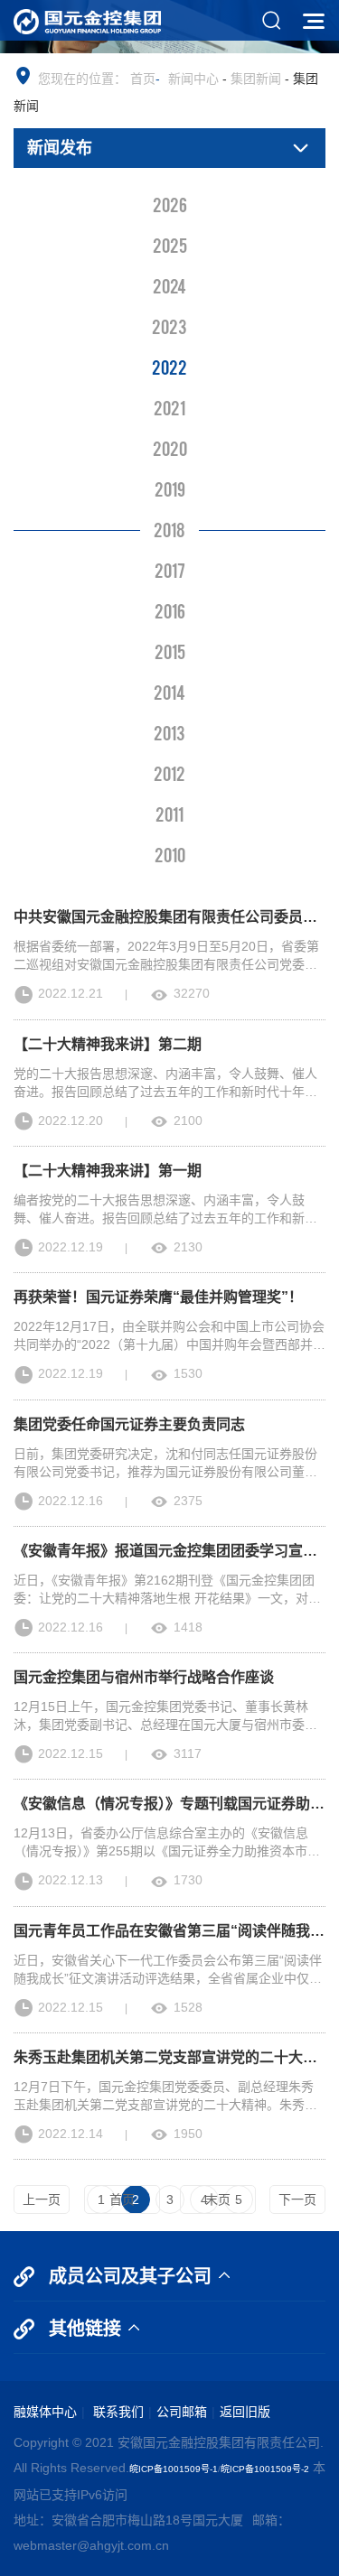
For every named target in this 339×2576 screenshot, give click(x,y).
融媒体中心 (45, 2412)
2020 (170, 448)
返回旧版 (245, 2412)
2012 (169, 773)
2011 (169, 814)
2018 (169, 529)
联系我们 (117, 2412)
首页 (143, 79)
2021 (169, 407)
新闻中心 (193, 79)
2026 (170, 204)
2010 (170, 854)
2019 (170, 488)
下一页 (297, 2199)
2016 (170, 610)
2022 (169, 367)
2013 (169, 732)
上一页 (42, 2199)
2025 (170, 245)
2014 (169, 692)
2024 (169, 285)
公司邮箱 (182, 2412)
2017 (170, 570)
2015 (170, 651)
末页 (218, 2199)
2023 (169, 326)
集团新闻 (256, 79)
